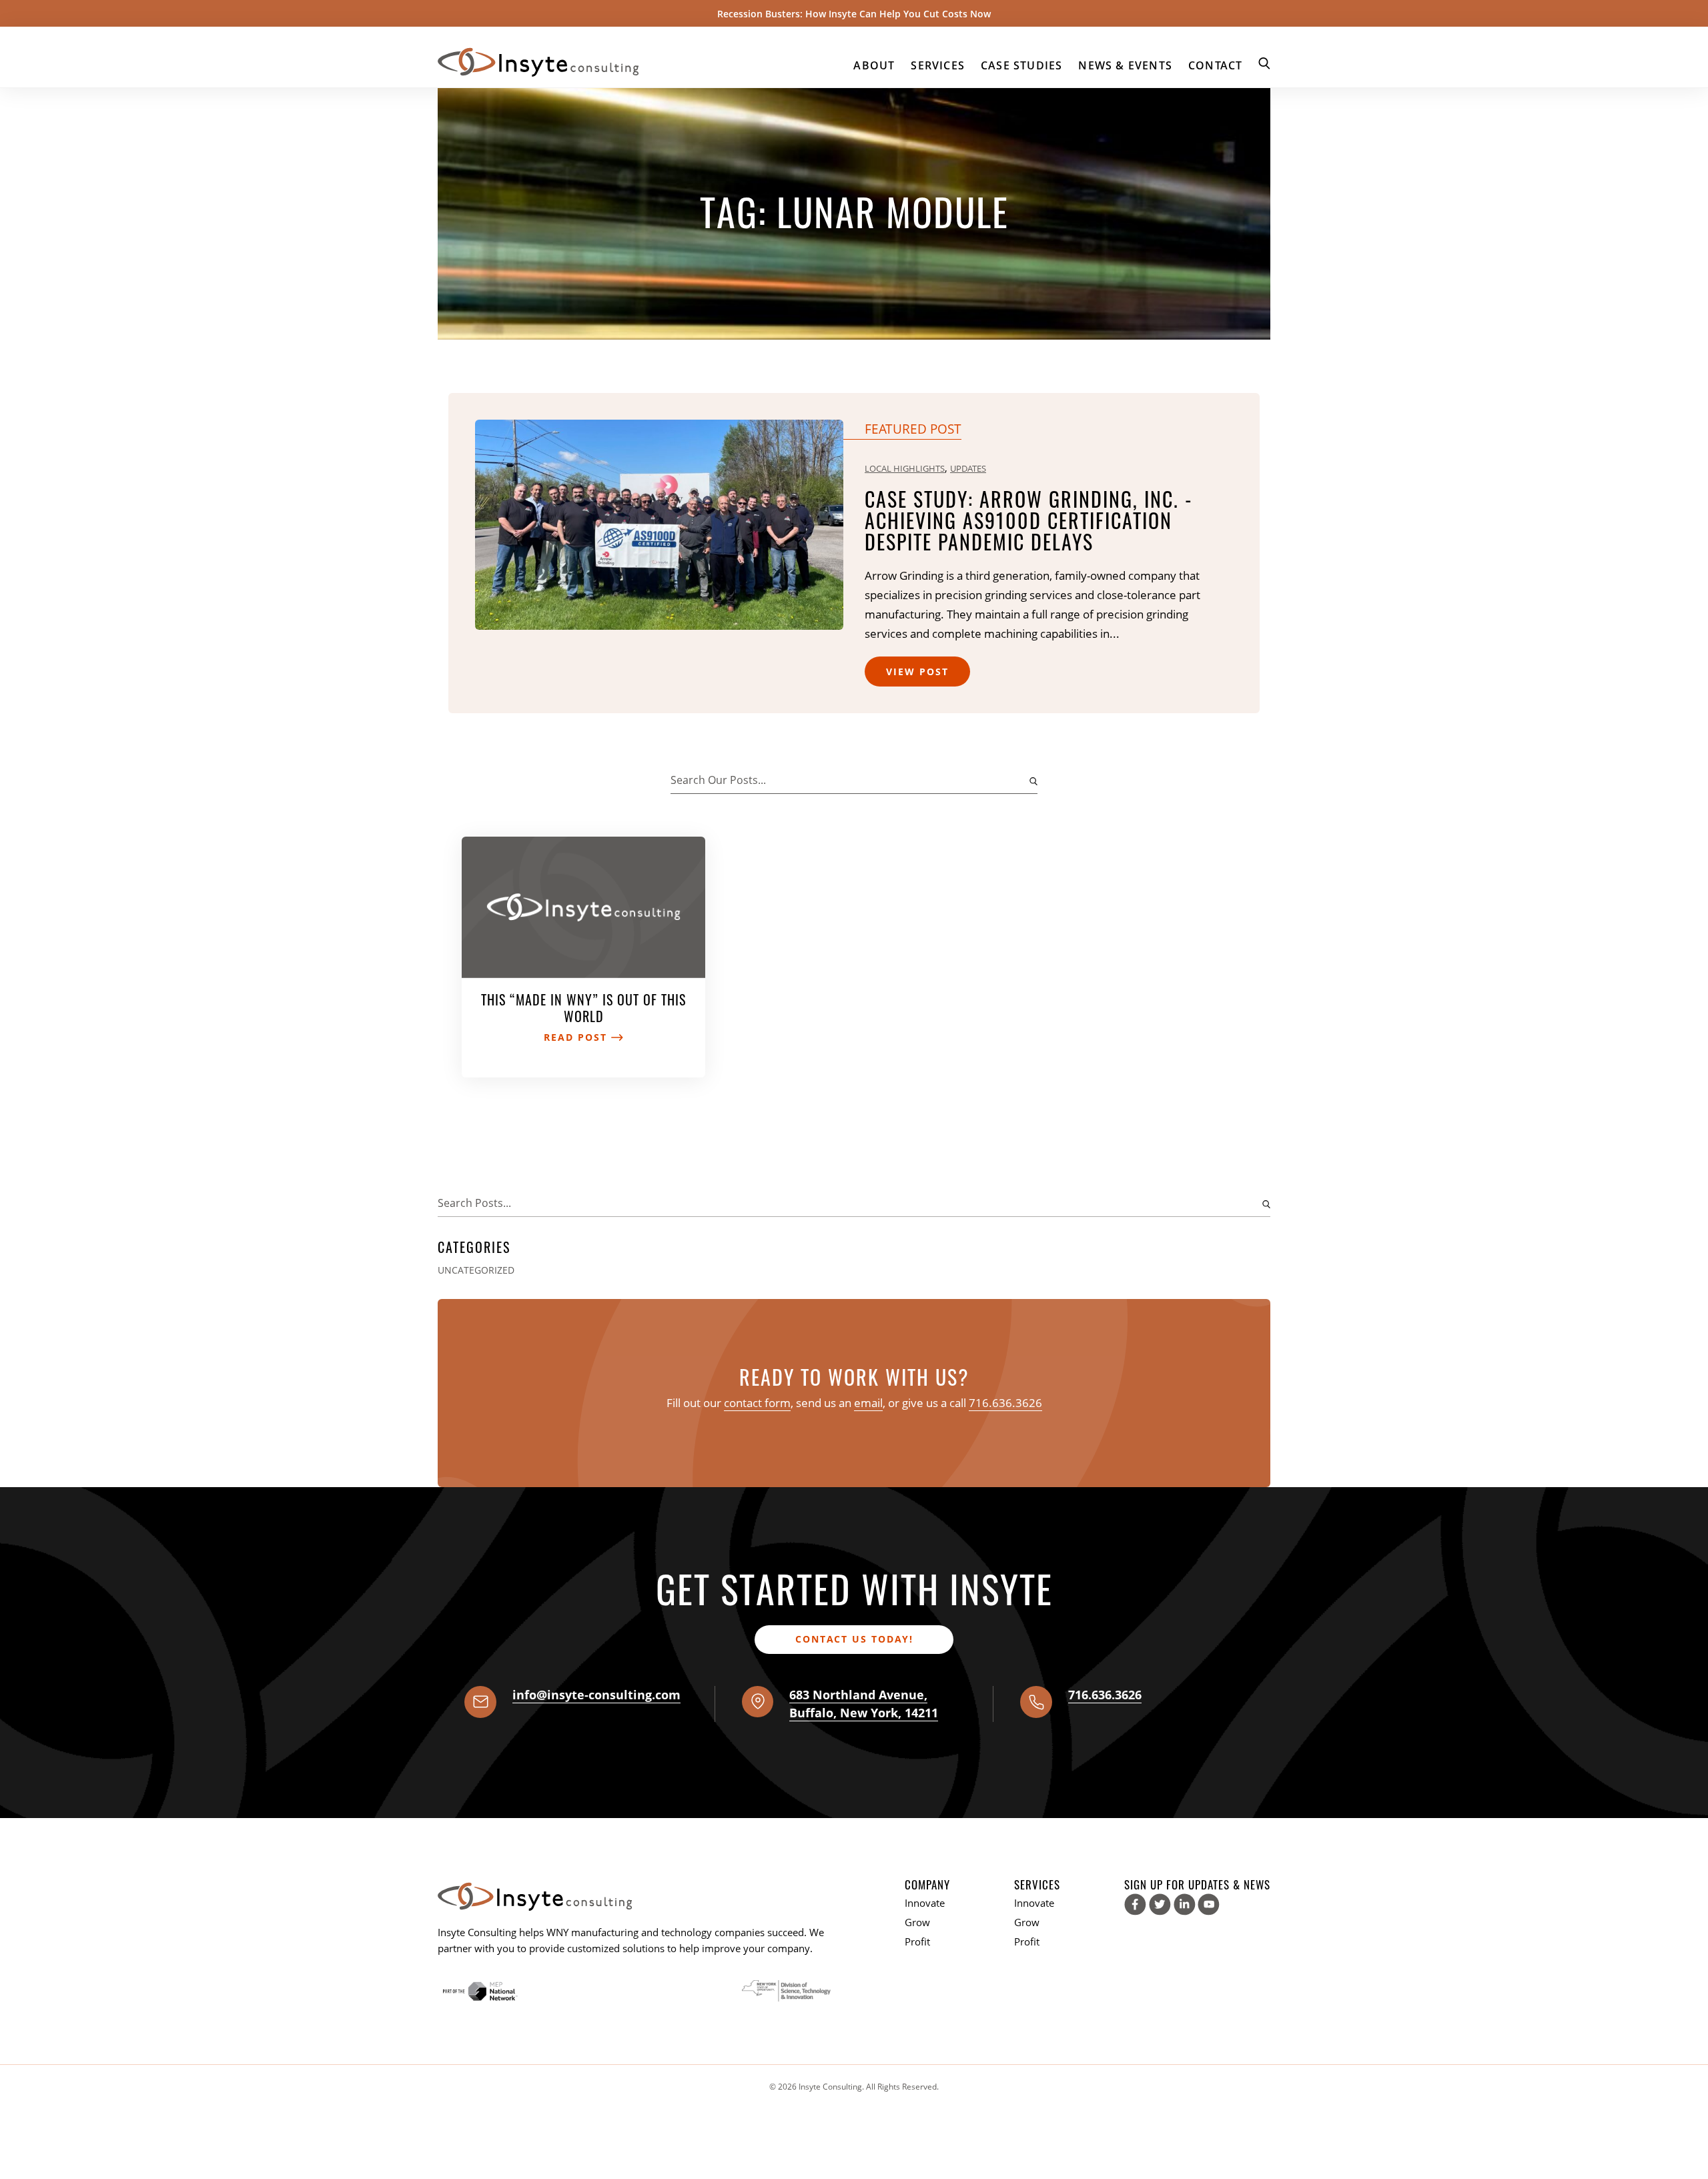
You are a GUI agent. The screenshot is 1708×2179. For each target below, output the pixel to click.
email (868, 1403)
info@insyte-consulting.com (596, 1695)
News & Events (1125, 65)
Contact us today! (854, 1639)
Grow (917, 1922)
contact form (757, 1403)
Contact (1215, 65)
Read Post (577, 1037)
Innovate (925, 1903)
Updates (968, 468)
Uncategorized (476, 1270)
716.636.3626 (1005, 1403)
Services (938, 65)
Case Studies (1021, 65)
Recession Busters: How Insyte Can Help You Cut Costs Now (854, 14)
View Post (917, 672)
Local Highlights (905, 468)
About (874, 65)
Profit (917, 1941)
